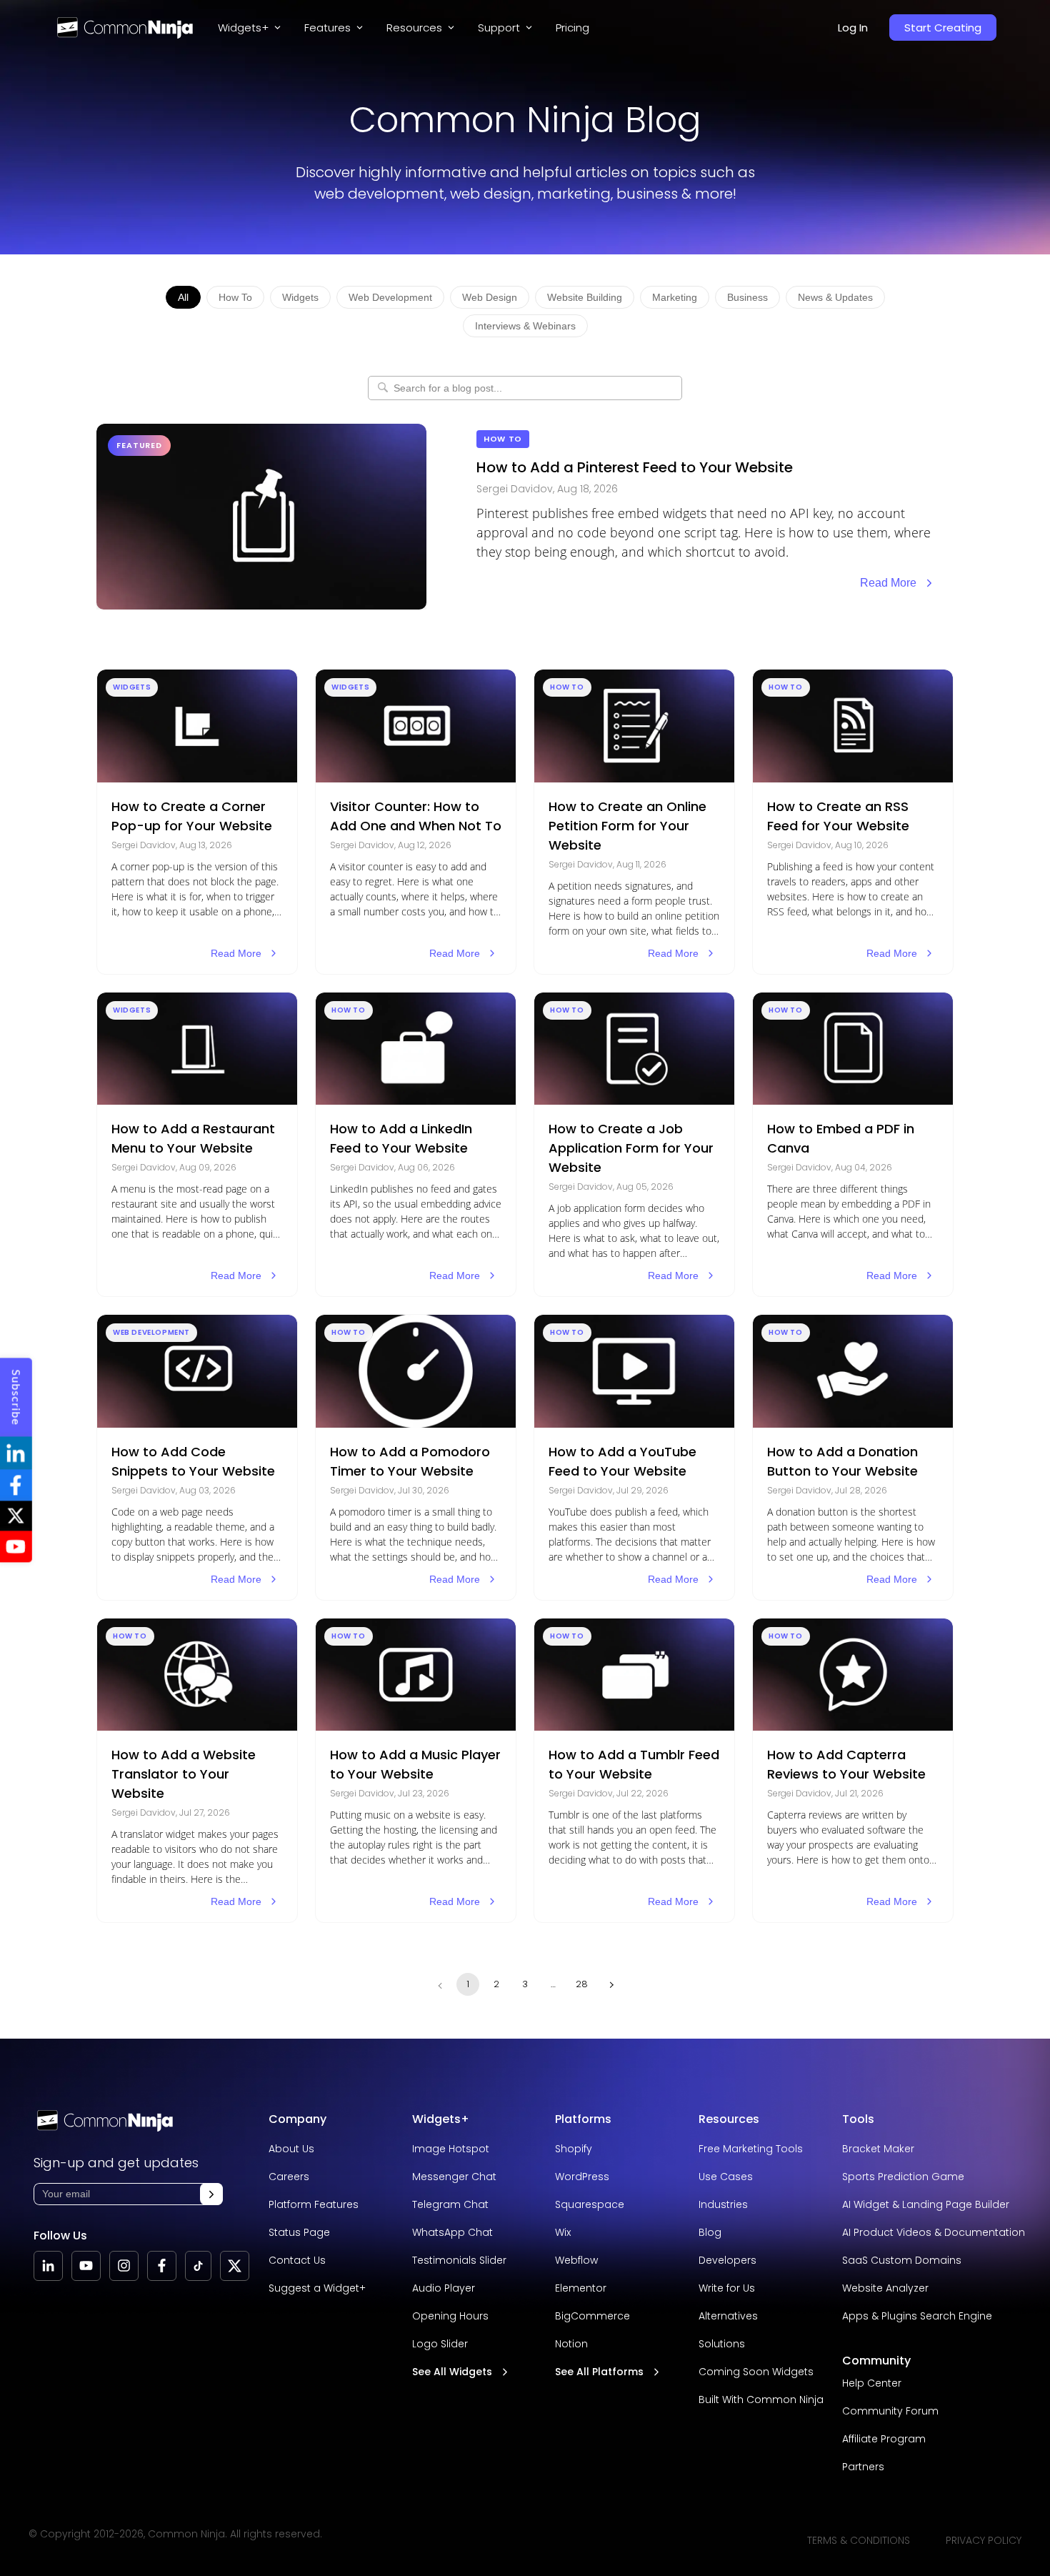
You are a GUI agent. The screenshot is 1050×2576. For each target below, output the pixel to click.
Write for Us (727, 2288)
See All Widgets (452, 2372)
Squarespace (590, 2204)
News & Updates (835, 297)
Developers (727, 2260)
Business (747, 297)
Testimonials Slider (459, 2260)
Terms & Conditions (859, 2540)
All (183, 297)
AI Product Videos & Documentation (934, 2232)
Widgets (300, 297)
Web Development (390, 297)
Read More (888, 583)
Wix (563, 2232)
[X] (235, 2266)
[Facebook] (162, 2266)
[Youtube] (86, 2266)
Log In (853, 28)
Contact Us (297, 2260)
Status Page (299, 2232)
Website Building (585, 297)
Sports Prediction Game (903, 2177)
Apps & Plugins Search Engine (917, 2316)
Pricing (572, 28)
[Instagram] (124, 2266)
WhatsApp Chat (452, 2232)
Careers (289, 2177)
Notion (571, 2344)
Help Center (872, 2383)
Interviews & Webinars (525, 326)
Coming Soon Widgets (756, 2372)
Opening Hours (450, 2316)
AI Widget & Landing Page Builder (926, 2204)
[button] (211, 2194)
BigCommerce (592, 2316)
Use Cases (726, 2177)
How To (235, 297)
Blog (710, 2232)
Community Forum (890, 2411)
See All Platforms (599, 2372)
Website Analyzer (885, 2288)
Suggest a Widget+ (317, 2288)
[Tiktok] (198, 2266)
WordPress (582, 2177)
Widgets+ (243, 28)
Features (327, 28)
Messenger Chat (454, 2177)
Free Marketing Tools (751, 2149)
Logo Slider (440, 2344)
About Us (291, 2149)
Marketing (675, 297)
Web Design (490, 297)
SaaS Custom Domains (902, 2260)
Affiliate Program (884, 2439)
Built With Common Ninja (761, 2400)
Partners (863, 2467)
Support (499, 28)
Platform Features (314, 2204)
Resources (729, 2119)
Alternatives (728, 2316)
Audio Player (444, 2288)
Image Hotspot (451, 2149)
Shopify (574, 2149)
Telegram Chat (450, 2204)
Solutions (722, 2344)
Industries (723, 2204)
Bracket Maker (878, 2149)
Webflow (576, 2260)
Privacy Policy (984, 2540)
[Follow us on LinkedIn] (48, 2266)
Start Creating (943, 28)
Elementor (581, 2288)
